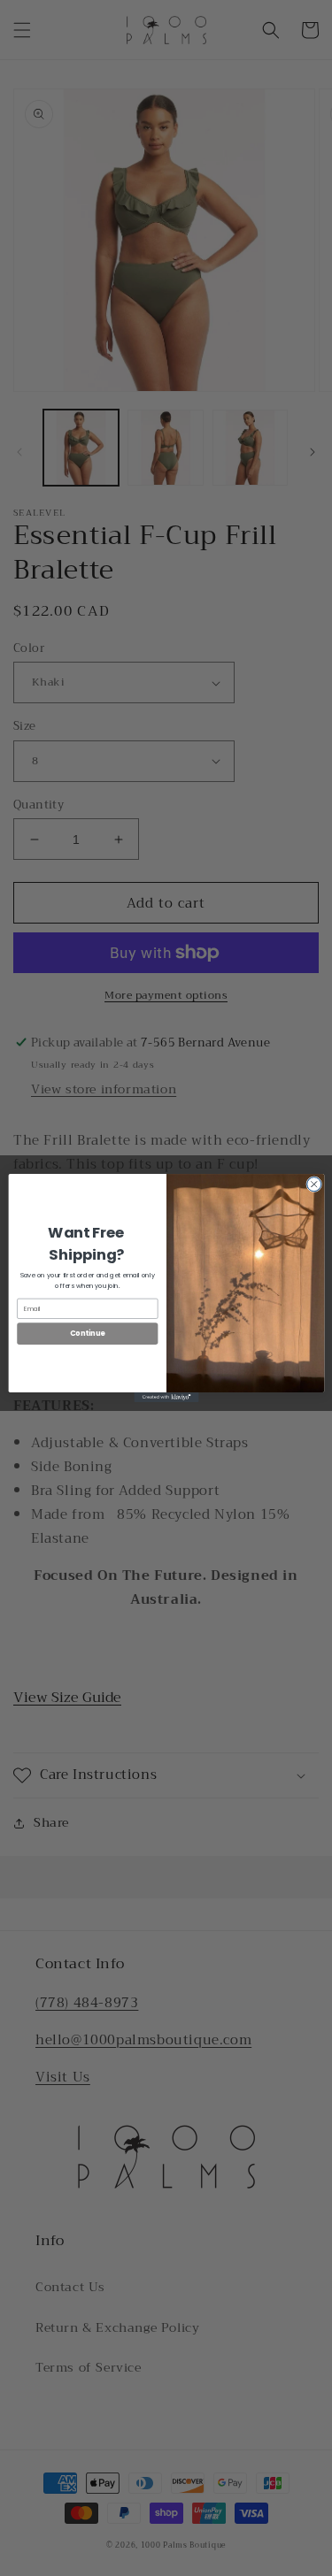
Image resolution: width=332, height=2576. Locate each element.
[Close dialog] (313, 1184)
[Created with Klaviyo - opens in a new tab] (166, 1397)
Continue (87, 1334)
